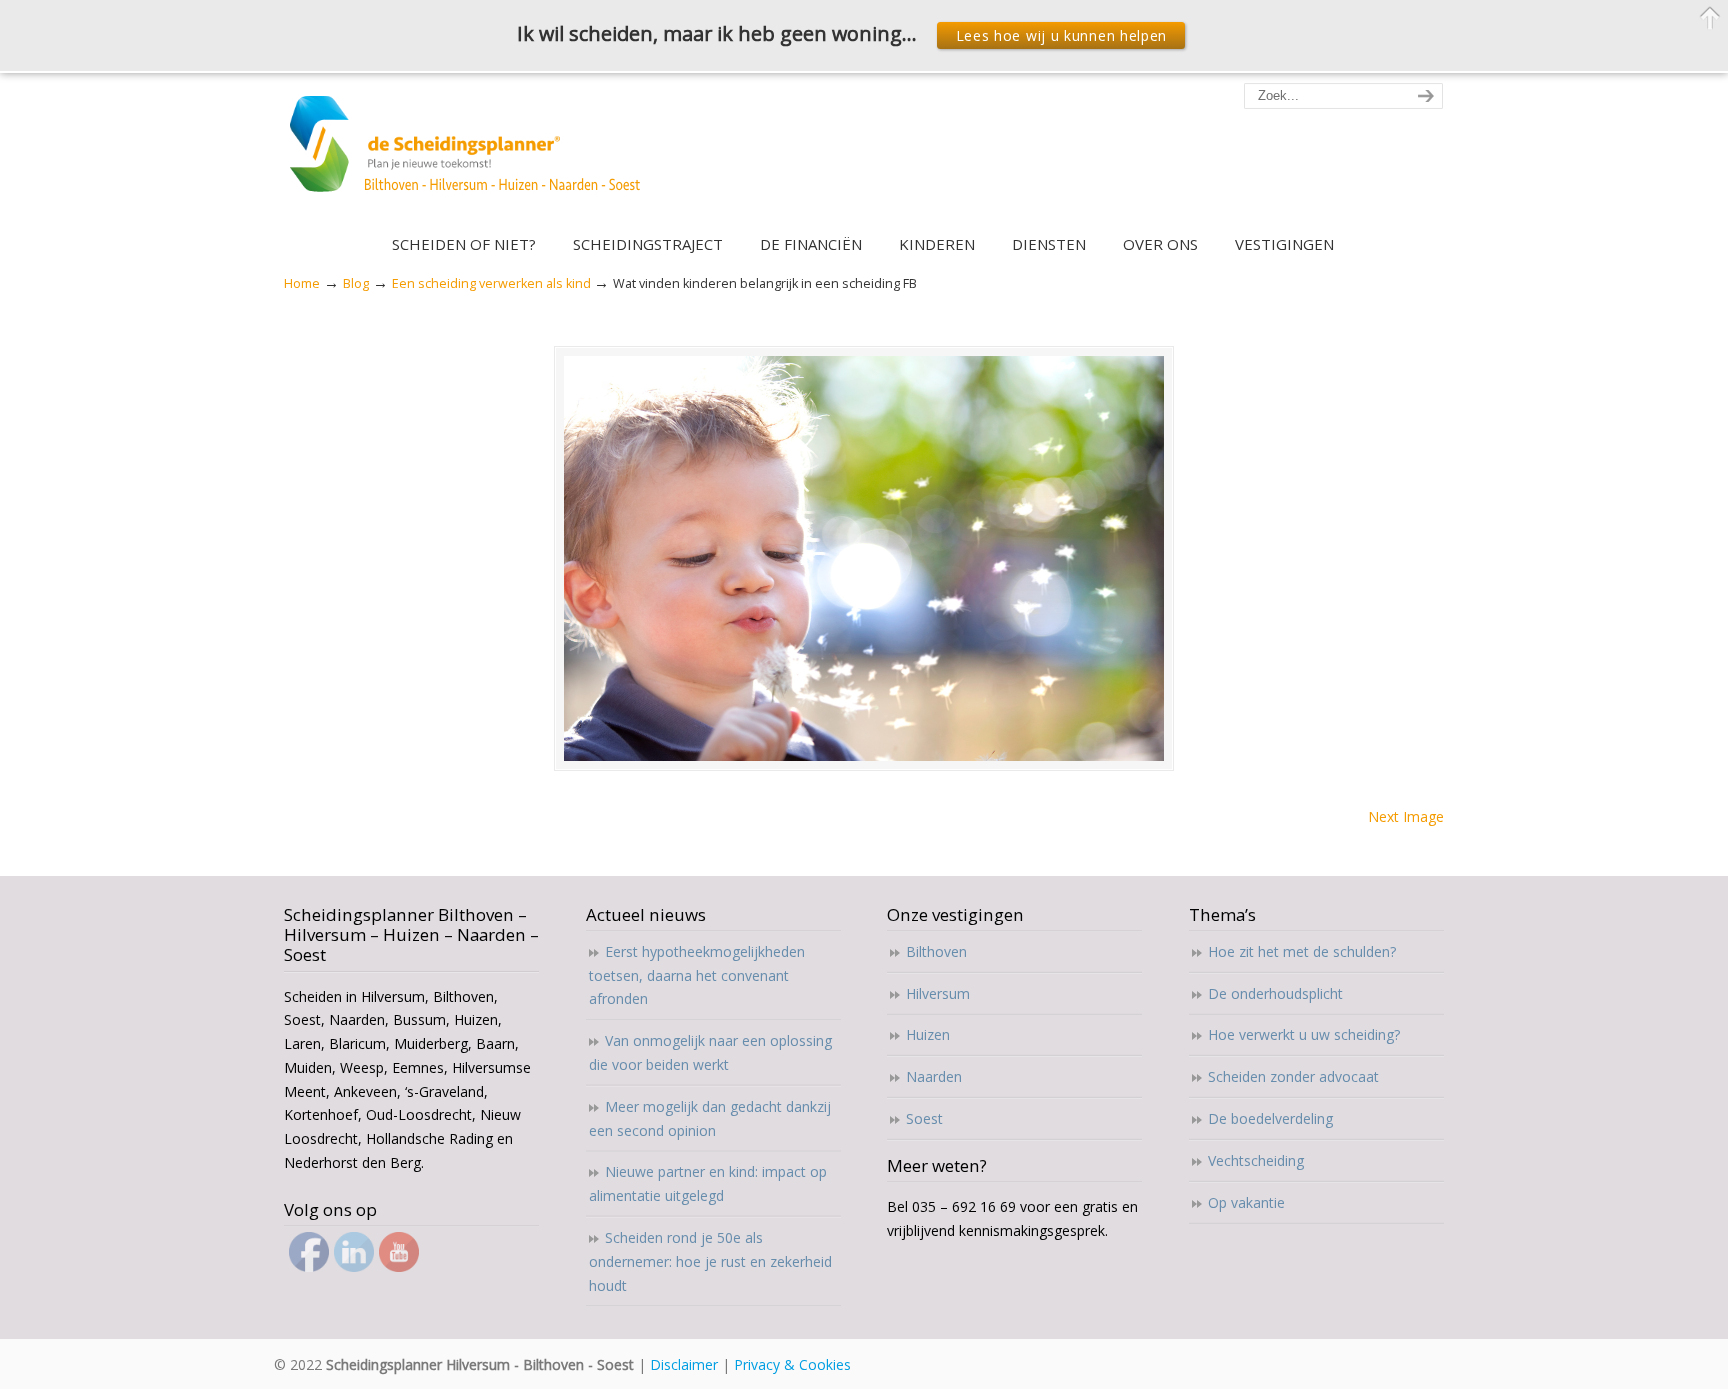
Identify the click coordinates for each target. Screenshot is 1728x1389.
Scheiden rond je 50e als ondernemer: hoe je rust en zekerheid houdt (710, 1261)
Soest (924, 1118)
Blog (356, 283)
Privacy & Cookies (792, 1364)
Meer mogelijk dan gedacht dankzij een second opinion (710, 1118)
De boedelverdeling (1270, 1118)
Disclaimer (684, 1364)
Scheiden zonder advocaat (1293, 1076)
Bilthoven (936, 951)
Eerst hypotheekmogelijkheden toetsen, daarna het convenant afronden (697, 975)
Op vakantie (1246, 1202)
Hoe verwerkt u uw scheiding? (1304, 1034)
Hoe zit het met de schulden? (1302, 951)
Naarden (934, 1076)
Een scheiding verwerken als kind (491, 283)
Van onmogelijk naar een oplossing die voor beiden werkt (710, 1052)
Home (302, 283)
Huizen (928, 1034)
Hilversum (938, 993)
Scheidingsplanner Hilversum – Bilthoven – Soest (471, 155)
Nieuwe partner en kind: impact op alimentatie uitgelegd (708, 1183)
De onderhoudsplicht (1275, 993)
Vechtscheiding (1256, 1160)
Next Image (1406, 816)
